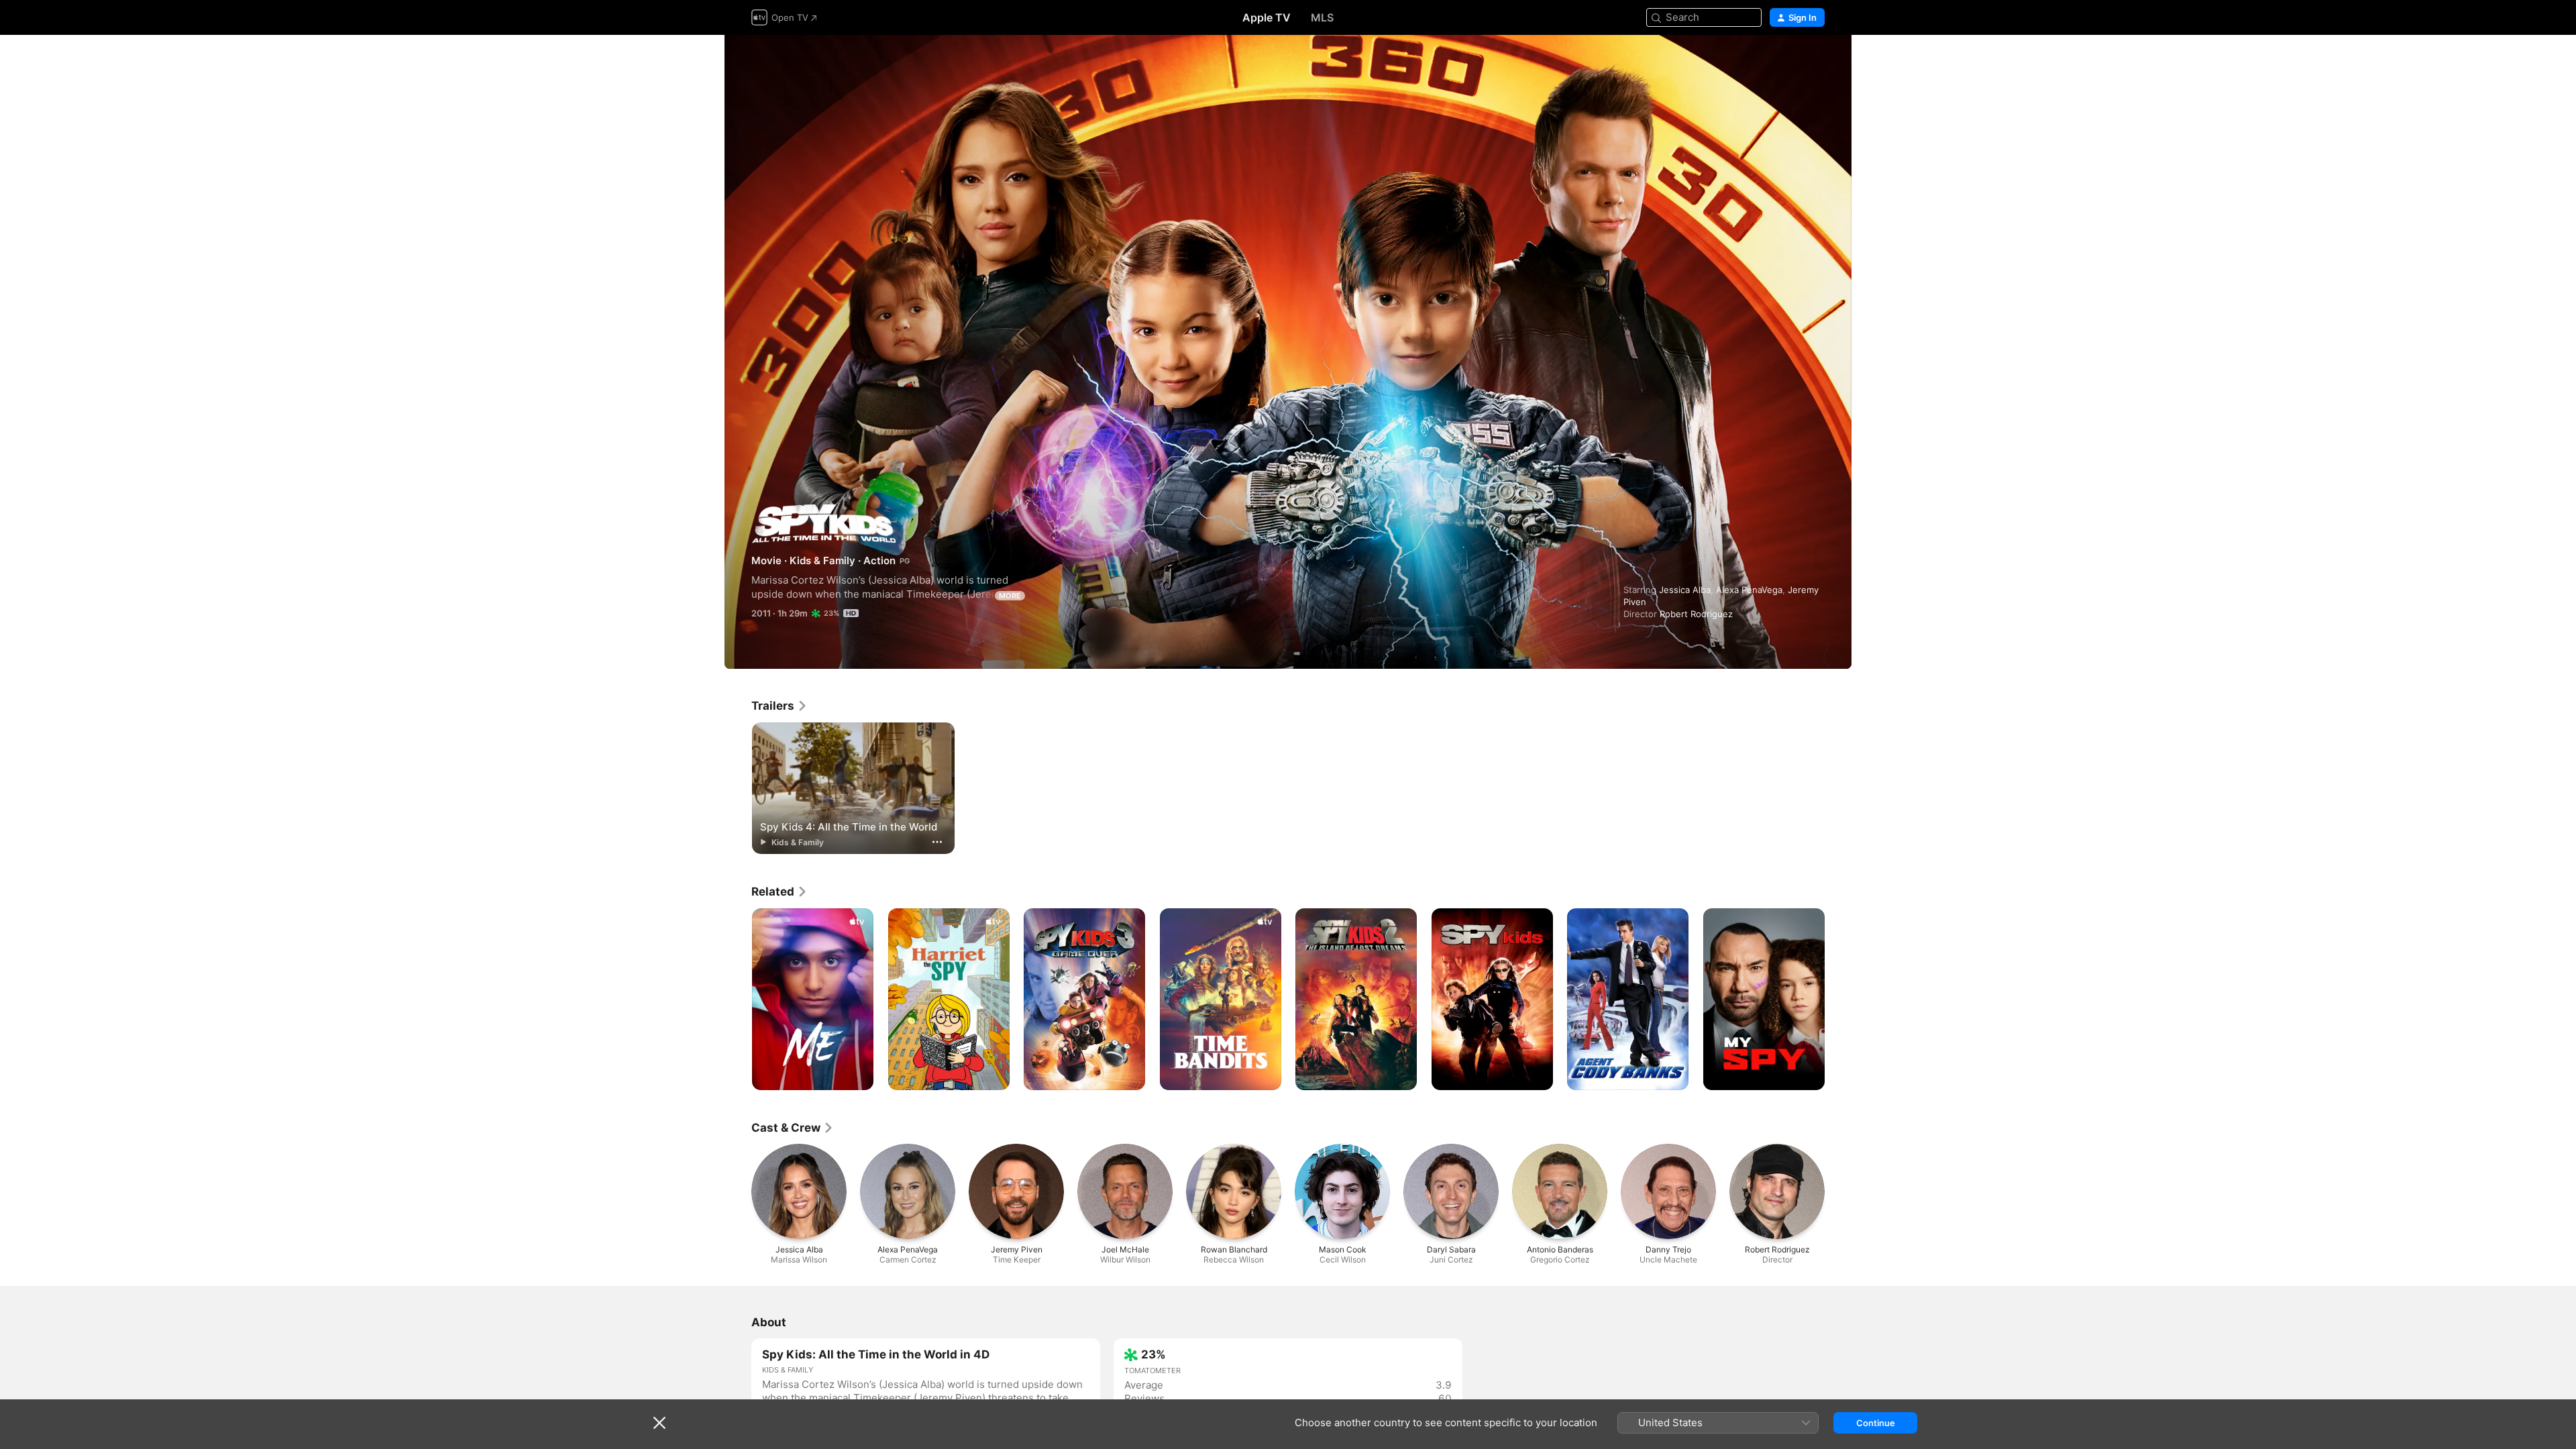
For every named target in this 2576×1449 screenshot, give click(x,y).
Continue (1876, 1423)
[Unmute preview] (1815, 61)
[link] (780, 706)
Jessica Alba (1685, 590)
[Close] (659, 1423)
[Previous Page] (738, 1000)
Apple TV (1267, 17)
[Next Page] (1838, 1000)
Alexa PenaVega (1749, 590)
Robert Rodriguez (1696, 614)
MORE (1010, 596)
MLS (1322, 17)
